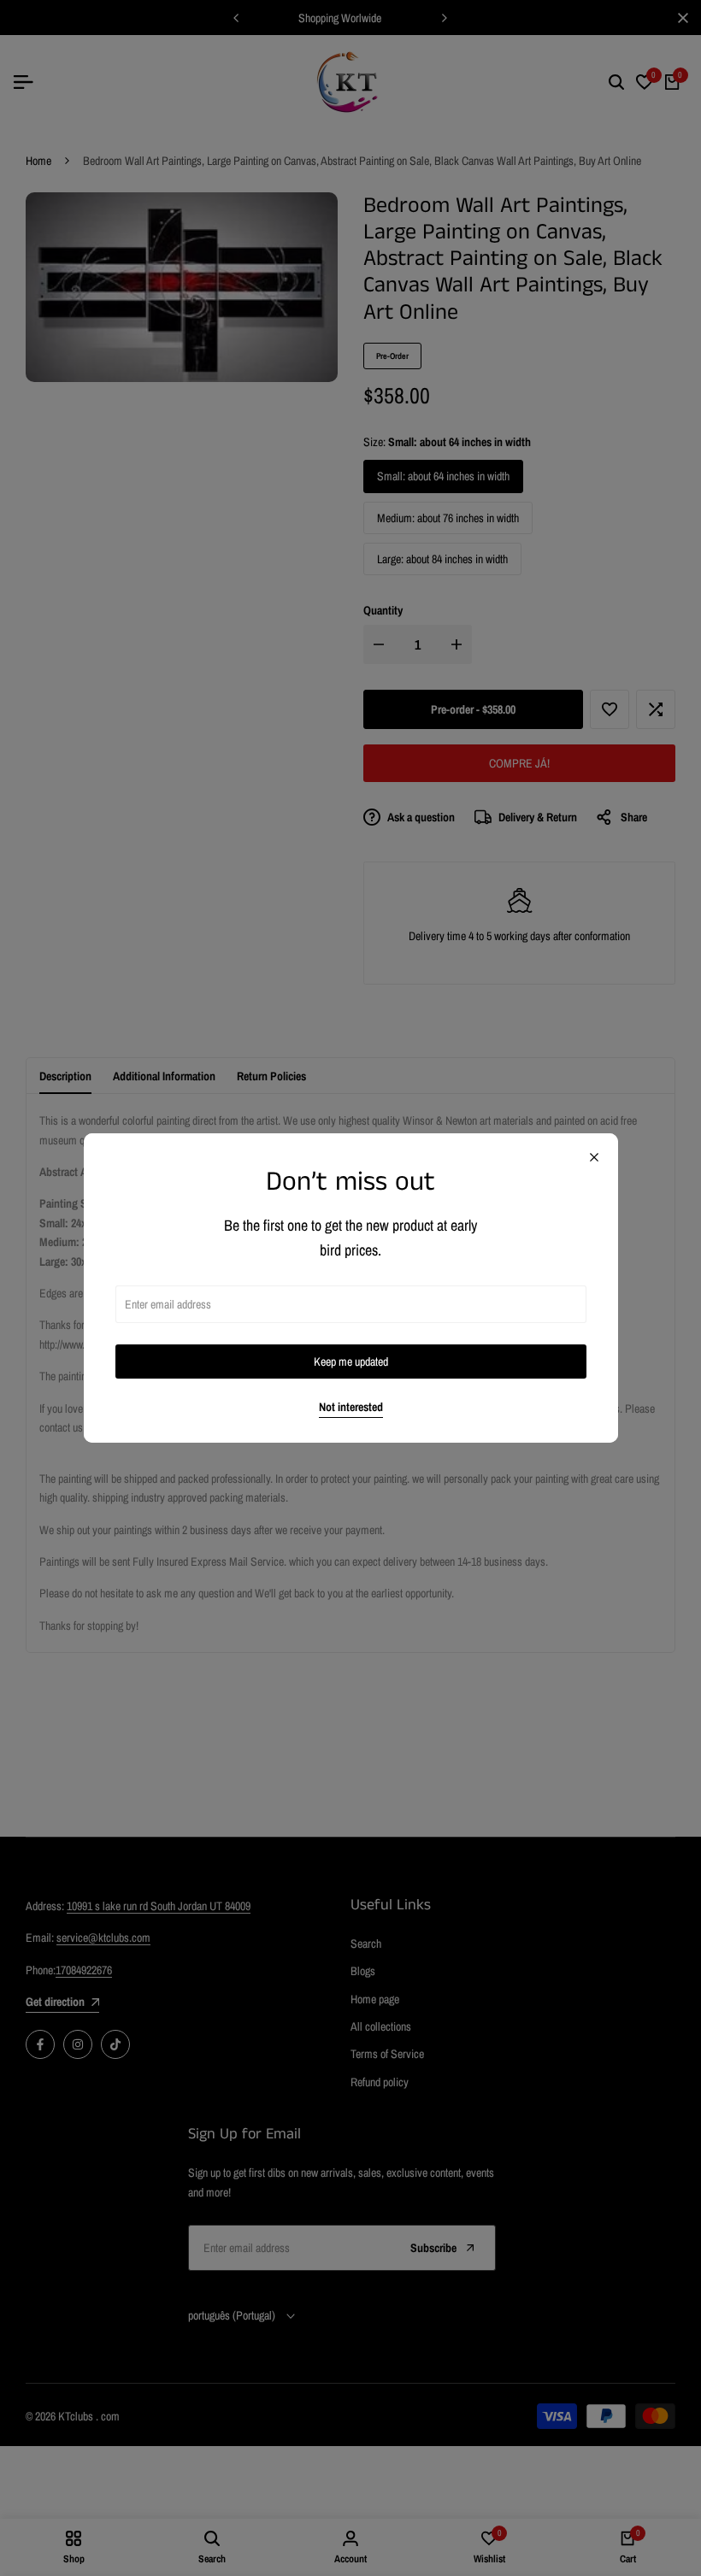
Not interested (351, 1407)
